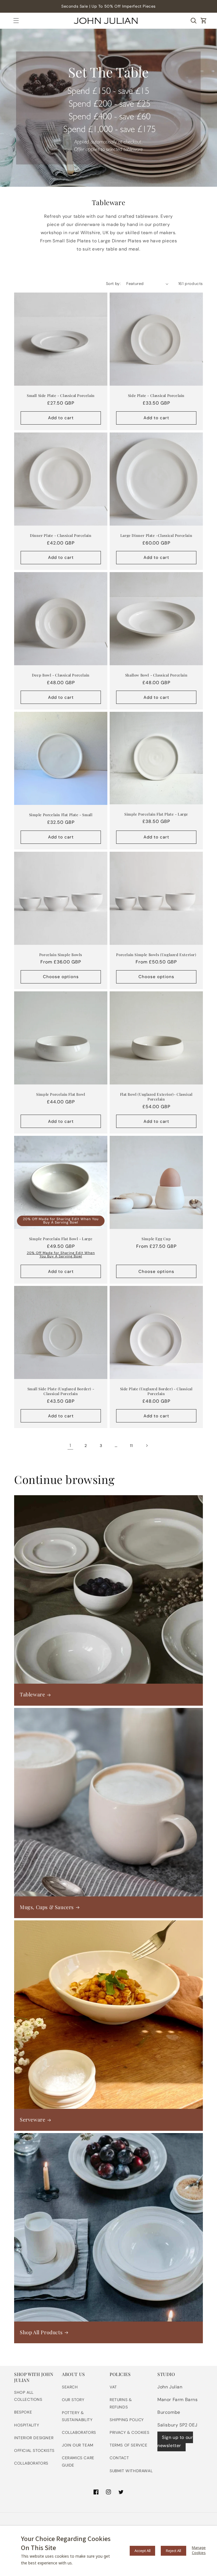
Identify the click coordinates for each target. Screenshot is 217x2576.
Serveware (32, 2120)
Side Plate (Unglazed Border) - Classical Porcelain (156, 1391)
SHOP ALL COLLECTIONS (28, 2396)
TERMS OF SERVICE (129, 2445)
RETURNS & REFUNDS (121, 2403)
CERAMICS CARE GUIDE (78, 2461)
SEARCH (70, 2387)
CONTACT (119, 2458)
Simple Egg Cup (156, 1239)
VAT (113, 2387)
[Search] (194, 21)
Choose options (61, 977)
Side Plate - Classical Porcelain (156, 396)
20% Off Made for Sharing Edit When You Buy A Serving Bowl (61, 1221)
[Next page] (147, 1446)
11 (131, 1446)
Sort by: (113, 284)
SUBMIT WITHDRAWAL (131, 2471)
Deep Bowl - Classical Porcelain (61, 675)
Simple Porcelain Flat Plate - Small (61, 815)
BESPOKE (23, 2412)
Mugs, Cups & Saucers (47, 1907)
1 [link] (70, 1445)
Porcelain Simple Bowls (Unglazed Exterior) (156, 955)
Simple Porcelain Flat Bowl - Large (61, 1239)
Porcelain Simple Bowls (61, 955)
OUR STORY (73, 2400)
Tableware (32, 1695)
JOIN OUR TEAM (78, 2445)
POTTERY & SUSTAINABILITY (77, 2416)
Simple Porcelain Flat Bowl (61, 1094)
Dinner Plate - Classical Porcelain (61, 535)
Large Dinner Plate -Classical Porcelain (156, 535)
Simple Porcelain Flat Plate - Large (156, 814)
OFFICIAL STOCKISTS (34, 2450)
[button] (16, 21)
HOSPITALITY (27, 2425)
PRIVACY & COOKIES (129, 2432)
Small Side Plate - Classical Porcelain (61, 396)
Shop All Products (41, 2332)
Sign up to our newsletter (175, 2441)
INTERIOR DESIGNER (34, 2438)
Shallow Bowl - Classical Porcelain (156, 675)
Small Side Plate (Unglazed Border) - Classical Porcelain (61, 1391)
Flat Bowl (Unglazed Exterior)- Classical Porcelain (156, 1097)
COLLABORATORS (31, 2463)
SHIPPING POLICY (127, 2420)
